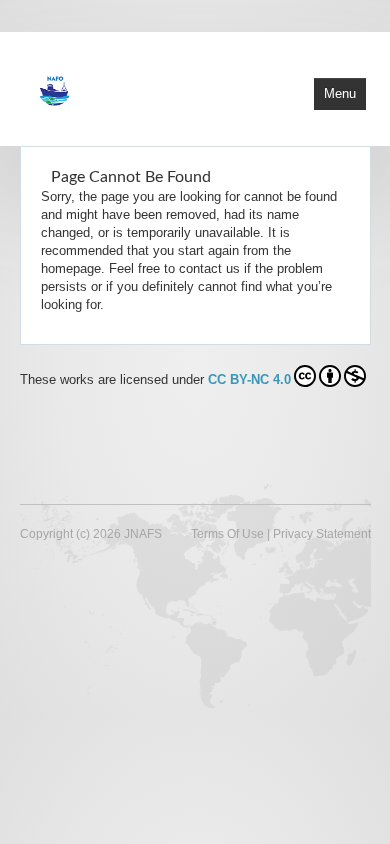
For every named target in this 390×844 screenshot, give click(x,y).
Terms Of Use (227, 534)
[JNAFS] (134, 87)
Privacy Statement (322, 534)
